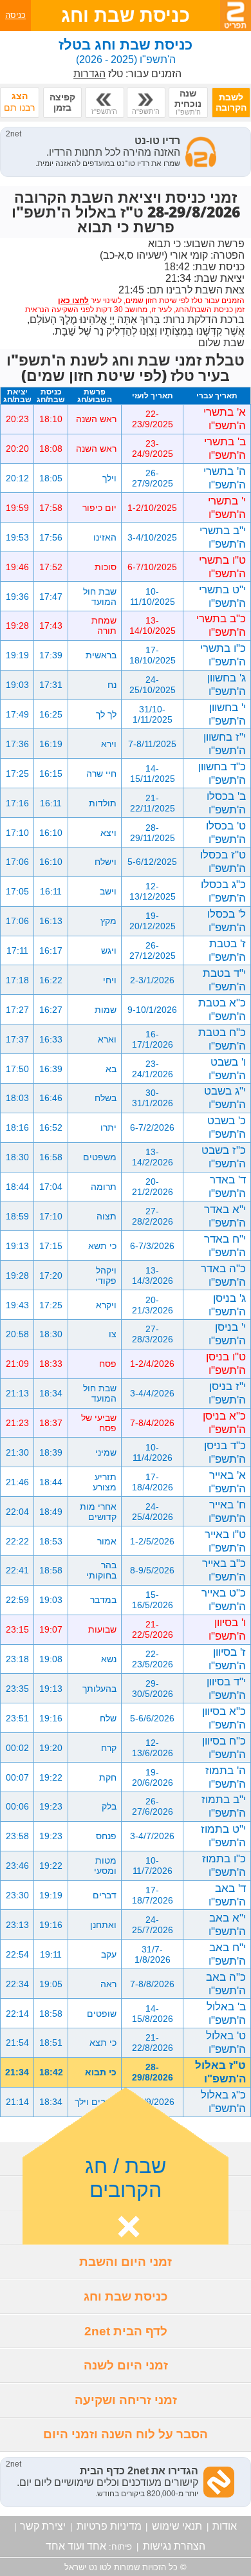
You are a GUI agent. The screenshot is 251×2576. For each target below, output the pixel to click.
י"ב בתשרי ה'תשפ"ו (223, 537)
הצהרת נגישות (174, 2546)
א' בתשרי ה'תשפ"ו (225, 419)
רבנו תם (19, 102)
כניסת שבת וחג (126, 2296)
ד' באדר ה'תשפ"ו (227, 1186)
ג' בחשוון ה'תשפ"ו (227, 684)
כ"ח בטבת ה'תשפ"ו (222, 1039)
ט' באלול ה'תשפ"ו (226, 2042)
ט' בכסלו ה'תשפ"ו (226, 832)
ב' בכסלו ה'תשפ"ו (226, 803)
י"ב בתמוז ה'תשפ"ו (224, 1806)
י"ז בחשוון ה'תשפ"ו (225, 744)
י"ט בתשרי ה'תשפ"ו (222, 596)
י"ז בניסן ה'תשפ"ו (227, 1393)
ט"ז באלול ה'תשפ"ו (220, 2072)
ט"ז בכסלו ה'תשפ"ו (223, 861)
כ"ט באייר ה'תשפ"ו (224, 1599)
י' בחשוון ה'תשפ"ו (227, 714)
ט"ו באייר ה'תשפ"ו (225, 1541)
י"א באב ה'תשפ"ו (227, 1924)
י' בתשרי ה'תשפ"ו (227, 507)
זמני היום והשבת (126, 2262)
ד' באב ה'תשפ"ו (227, 1895)
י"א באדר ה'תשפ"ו (225, 1216)
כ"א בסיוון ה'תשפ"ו (224, 1718)
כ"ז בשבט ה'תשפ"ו (224, 1157)
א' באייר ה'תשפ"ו (227, 1482)
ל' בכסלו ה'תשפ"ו (227, 921)
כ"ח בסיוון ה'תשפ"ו (224, 1747)
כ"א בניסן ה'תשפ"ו (224, 1422)
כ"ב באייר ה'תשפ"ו (224, 1570)
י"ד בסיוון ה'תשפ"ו (226, 1688)
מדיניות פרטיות (109, 2526)
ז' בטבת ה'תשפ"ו (227, 950)
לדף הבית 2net (126, 2331)
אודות (225, 2526)
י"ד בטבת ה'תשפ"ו (224, 980)
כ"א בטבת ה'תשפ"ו (222, 1009)
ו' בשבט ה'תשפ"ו (227, 1069)
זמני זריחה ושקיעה (126, 2400)
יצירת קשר (43, 2526)
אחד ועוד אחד (76, 2546)
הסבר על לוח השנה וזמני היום (126, 2434)
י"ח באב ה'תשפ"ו (227, 1954)
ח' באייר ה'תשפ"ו (227, 1511)
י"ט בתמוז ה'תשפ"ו (223, 1836)
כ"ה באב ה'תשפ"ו (226, 1984)
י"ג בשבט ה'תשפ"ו (225, 1098)
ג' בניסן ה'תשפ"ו (227, 1305)
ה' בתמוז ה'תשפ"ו (226, 1777)
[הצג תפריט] (236, 15)
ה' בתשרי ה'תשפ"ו (225, 478)
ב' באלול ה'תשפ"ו (226, 2013)
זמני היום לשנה (126, 2365)
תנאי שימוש (177, 2526)
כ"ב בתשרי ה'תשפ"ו (221, 625)
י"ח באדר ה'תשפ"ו (225, 1246)
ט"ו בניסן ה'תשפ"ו (226, 1363)
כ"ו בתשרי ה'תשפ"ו (223, 655)
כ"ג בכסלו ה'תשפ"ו (223, 891)
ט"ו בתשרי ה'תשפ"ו (222, 567)
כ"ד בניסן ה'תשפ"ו (225, 1452)
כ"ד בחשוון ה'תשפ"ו (222, 773)
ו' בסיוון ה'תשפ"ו (227, 1629)
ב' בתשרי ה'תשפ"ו (225, 448)
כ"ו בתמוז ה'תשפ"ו (224, 1865)
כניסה (15, 15)
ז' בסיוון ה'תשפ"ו (227, 1659)
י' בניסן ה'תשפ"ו (227, 1334)
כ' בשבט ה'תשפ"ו (227, 1127)
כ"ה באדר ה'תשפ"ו (223, 1275)
